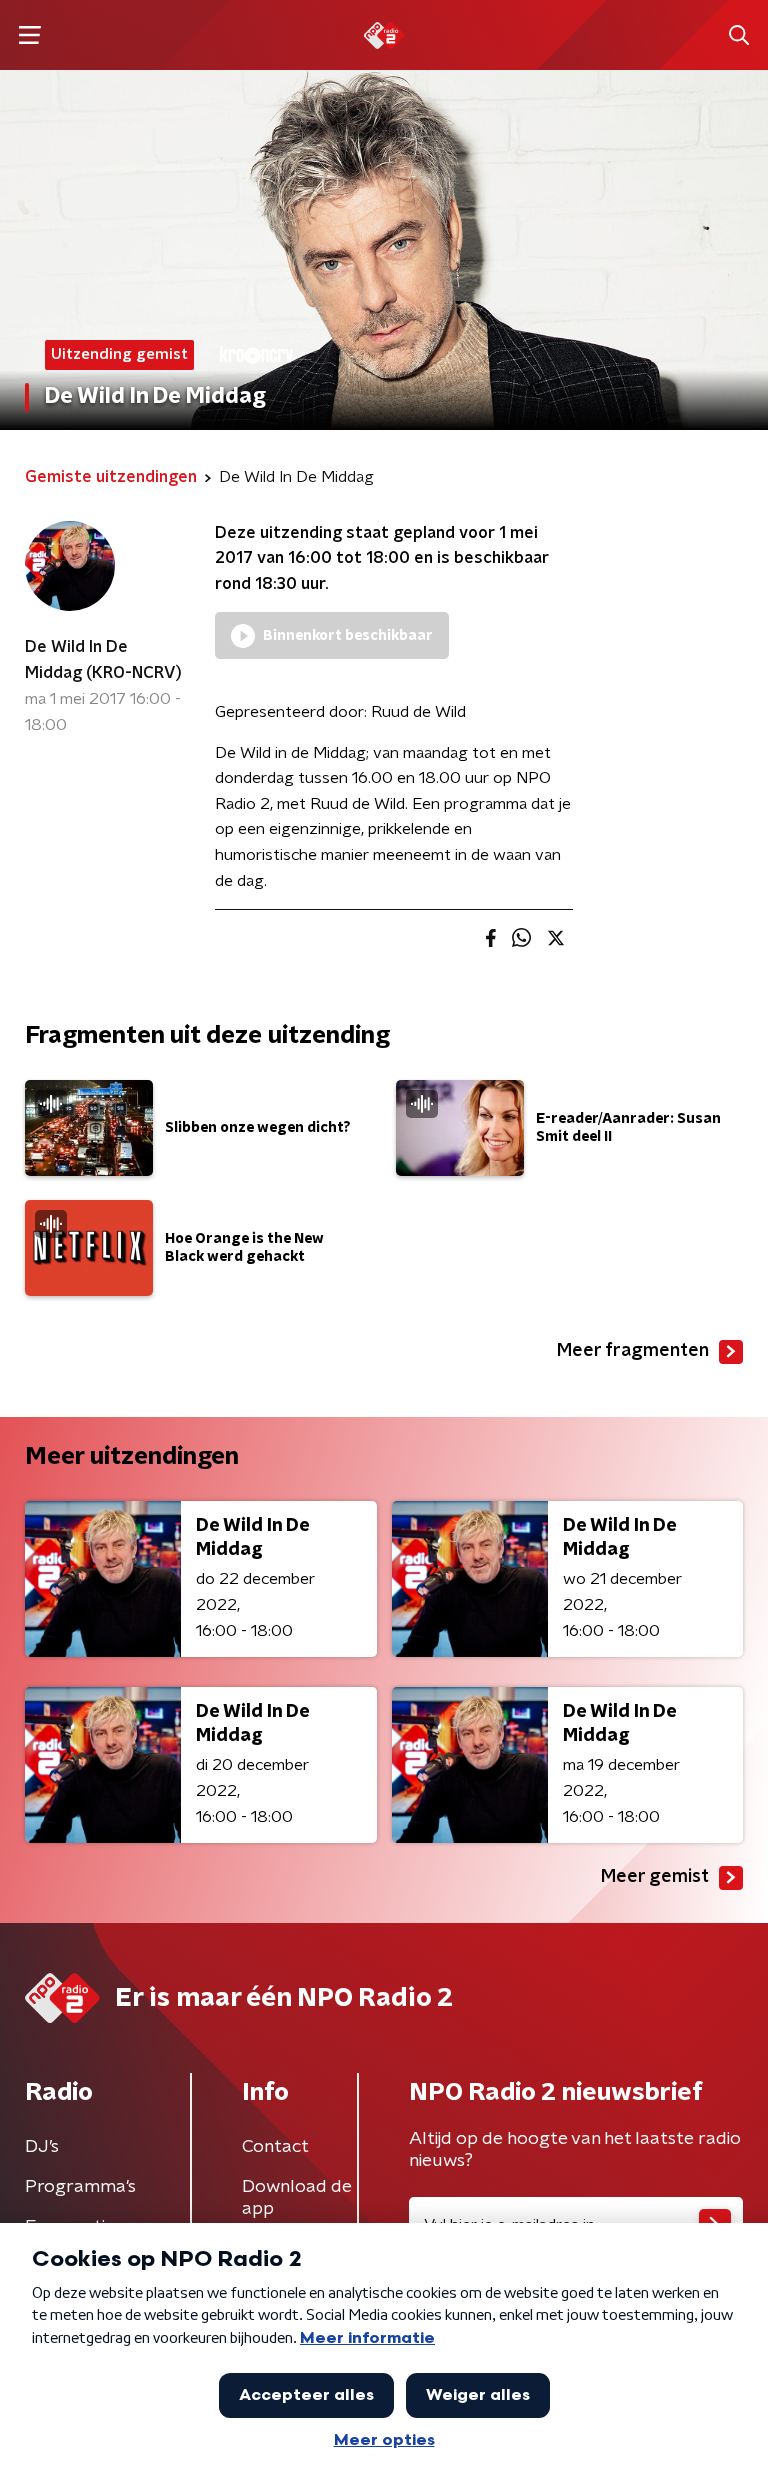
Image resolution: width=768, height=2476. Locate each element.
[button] (29, 35)
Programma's (80, 2187)
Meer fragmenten (633, 1351)
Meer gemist (655, 1877)
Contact (275, 2147)
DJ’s (42, 2147)
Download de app (297, 2198)
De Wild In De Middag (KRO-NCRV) (103, 660)
